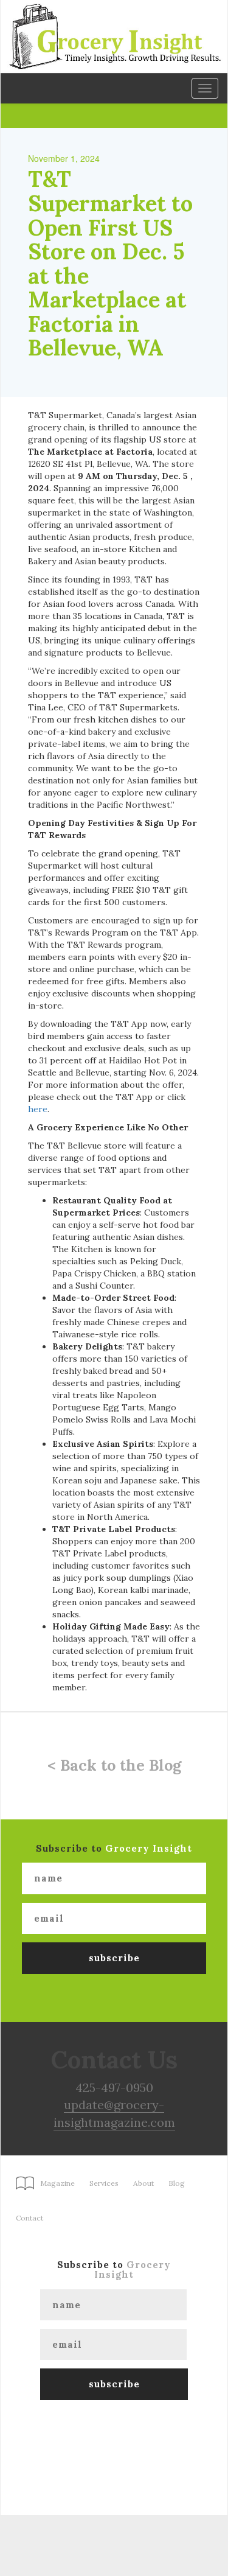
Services (104, 2183)
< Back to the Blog (114, 1765)
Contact (29, 2218)
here (38, 1109)
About (143, 2183)
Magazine (57, 2183)
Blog (177, 2183)
